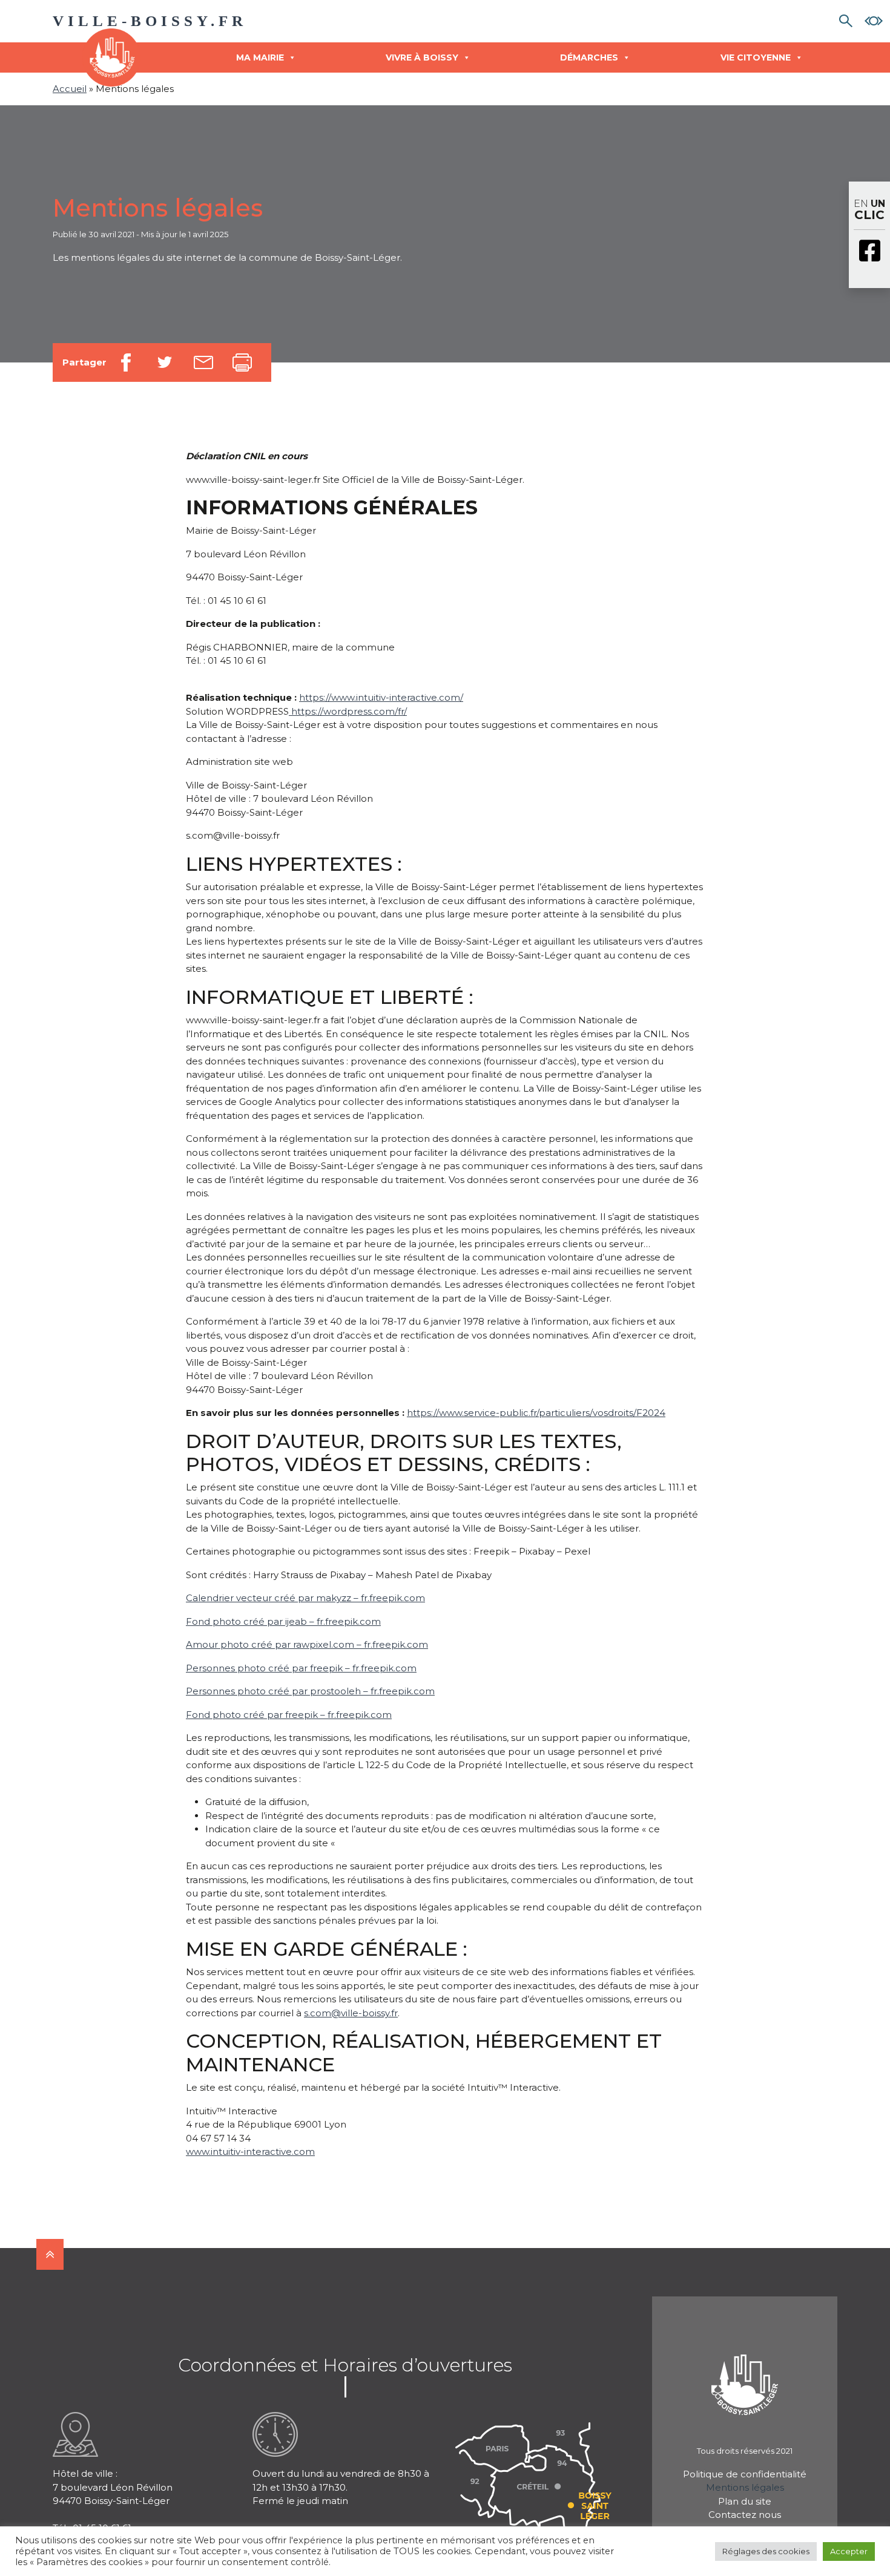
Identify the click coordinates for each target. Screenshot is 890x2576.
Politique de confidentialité (745, 2474)
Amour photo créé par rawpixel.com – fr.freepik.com (307, 1644)
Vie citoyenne (756, 57)
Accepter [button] (849, 2551)
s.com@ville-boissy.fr (351, 2013)
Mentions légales (745, 2487)
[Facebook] (869, 252)
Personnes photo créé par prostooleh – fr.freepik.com (310, 1691)
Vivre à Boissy (422, 57)
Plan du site (745, 2501)
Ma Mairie (260, 57)
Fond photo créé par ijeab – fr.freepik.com (283, 1621)
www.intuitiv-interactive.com (250, 2152)
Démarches (589, 57)
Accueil (70, 89)
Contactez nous (745, 2515)
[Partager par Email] (203, 362)
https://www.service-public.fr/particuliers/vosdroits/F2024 (536, 1413)
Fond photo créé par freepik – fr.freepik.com (289, 1715)
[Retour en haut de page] (50, 2254)
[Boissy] (745, 2369)
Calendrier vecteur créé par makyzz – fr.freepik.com (305, 1598)
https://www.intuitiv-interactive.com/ (381, 697)
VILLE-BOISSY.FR (150, 21)
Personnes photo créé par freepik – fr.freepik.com (301, 1668)
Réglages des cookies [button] (766, 2551)
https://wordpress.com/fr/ (348, 711)
